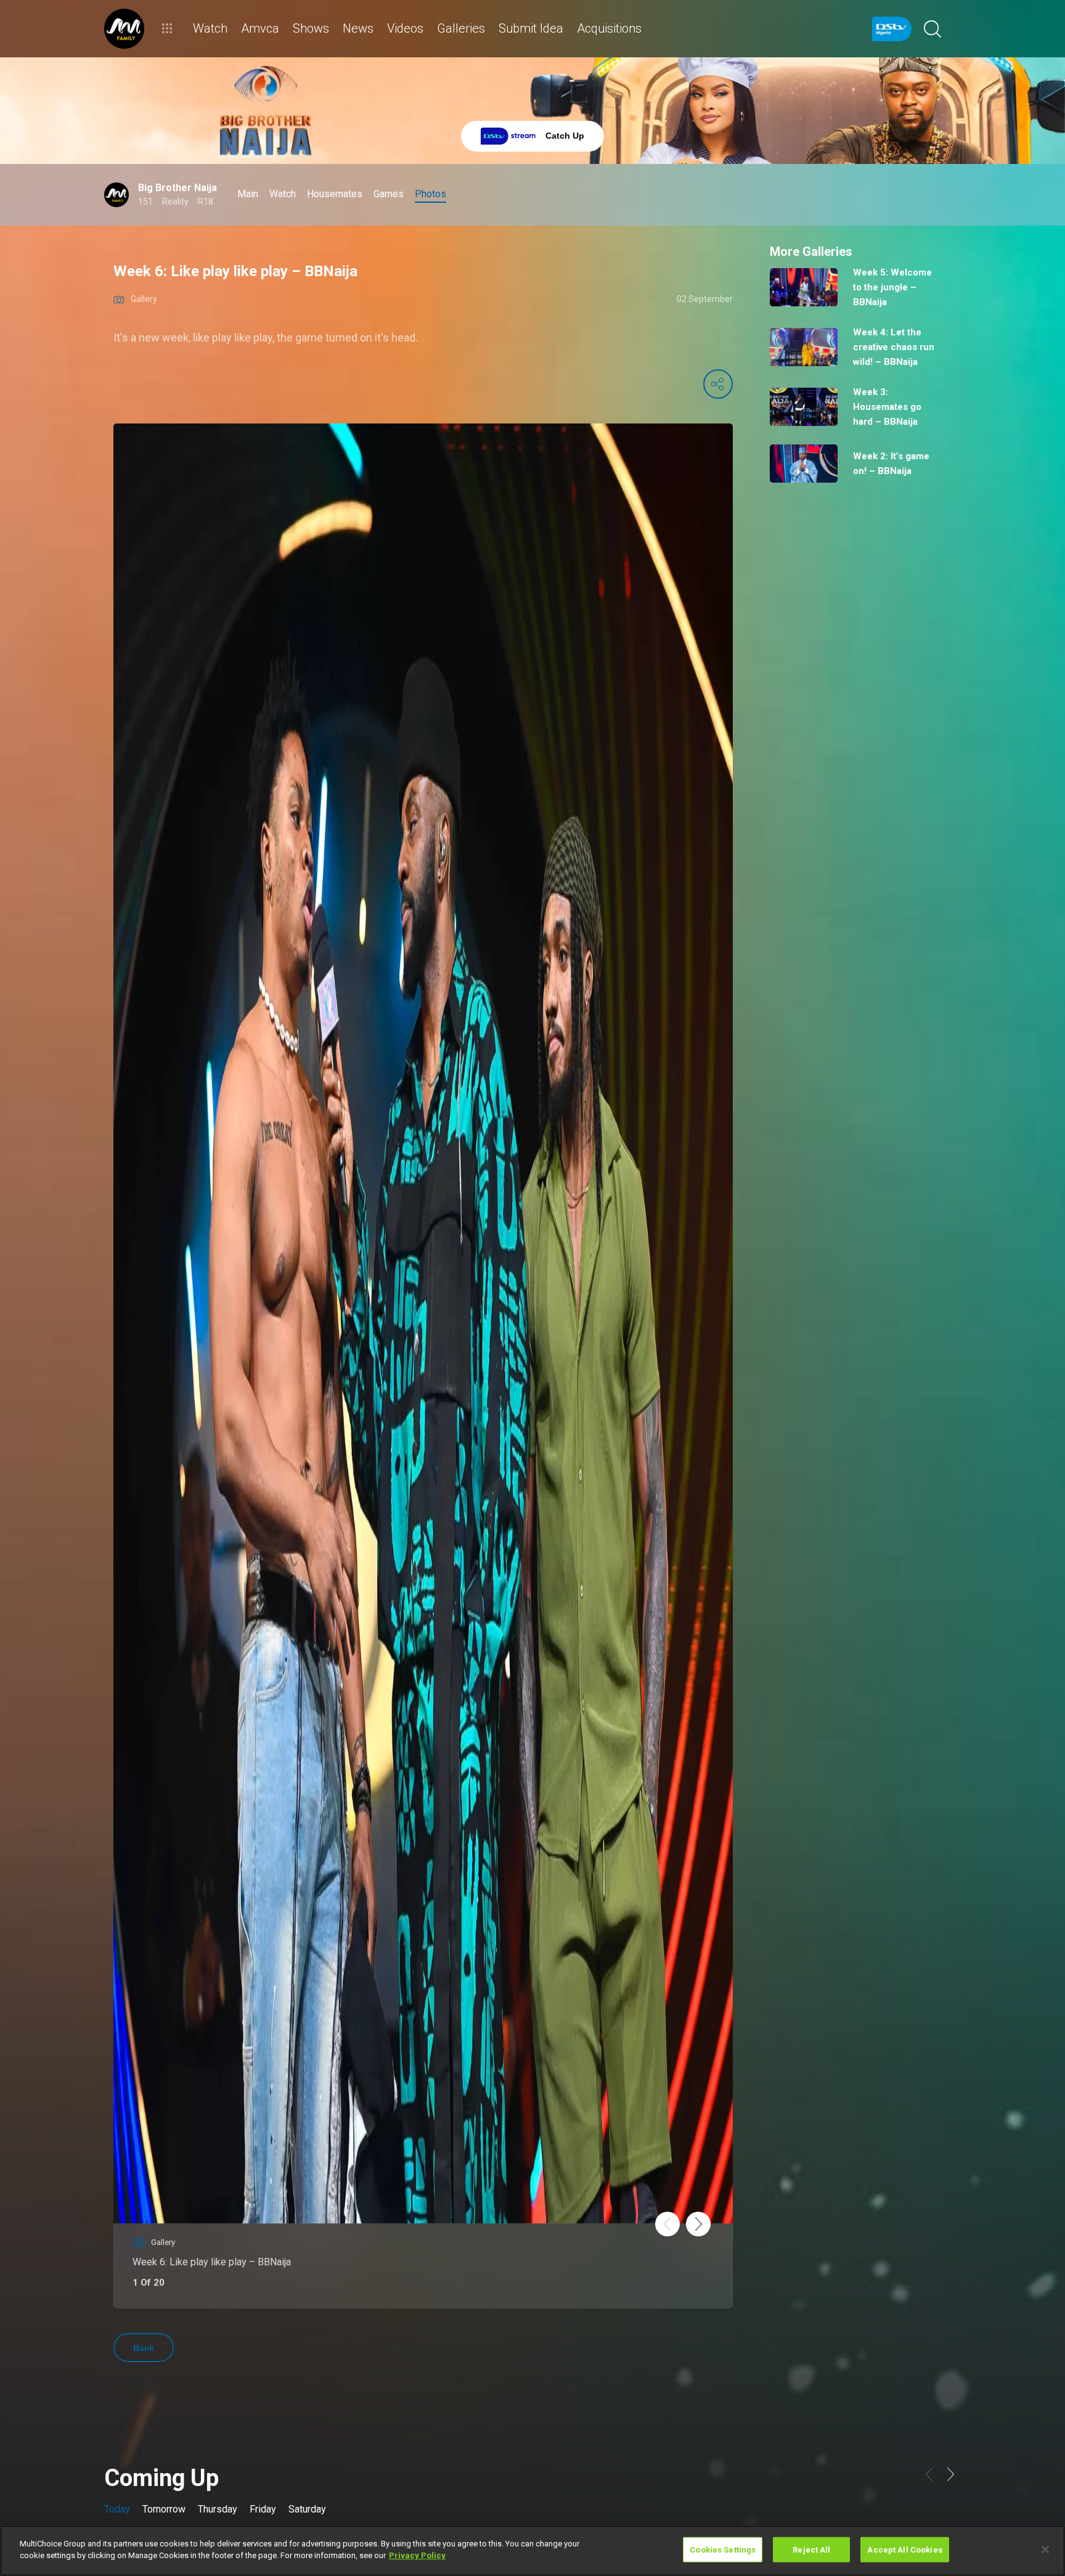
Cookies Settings (723, 2550)
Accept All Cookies (904, 2550)
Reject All (811, 2550)
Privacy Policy (417, 2555)
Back (144, 2348)
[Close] (1045, 2549)
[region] (532, 2551)
